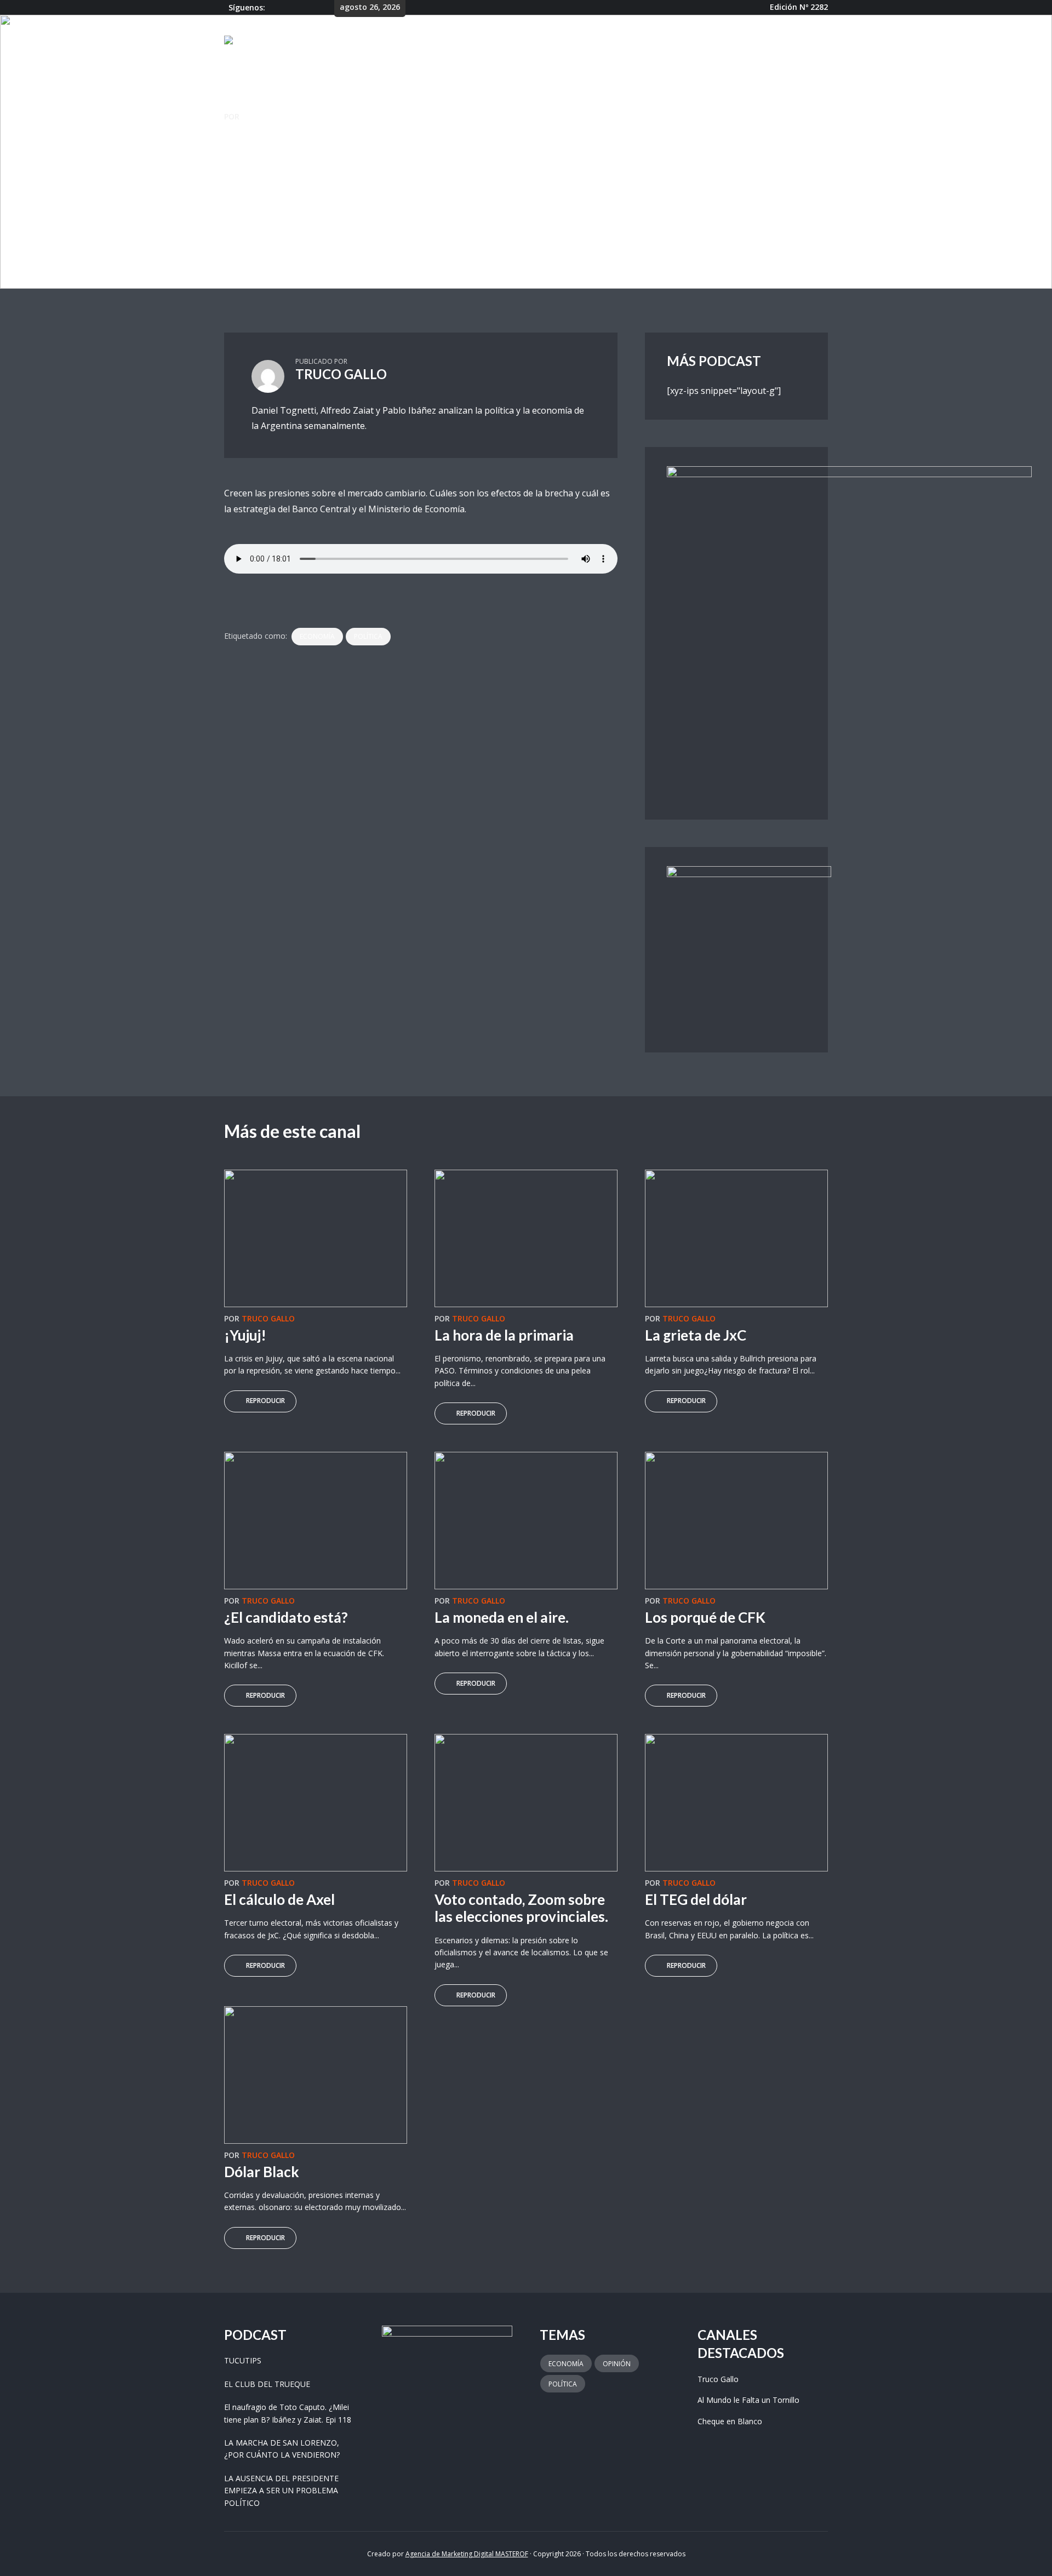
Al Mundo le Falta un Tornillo (748, 2400)
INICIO (490, 42)
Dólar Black (262, 2172)
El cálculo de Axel (279, 1899)
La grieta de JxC (696, 1335)
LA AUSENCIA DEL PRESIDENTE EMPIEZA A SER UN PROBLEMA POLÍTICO (281, 2491)
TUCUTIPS (243, 2360)
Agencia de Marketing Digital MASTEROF (467, 2554)
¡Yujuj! (245, 1335)
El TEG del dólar (696, 1899)
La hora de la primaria (504, 1335)
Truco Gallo (245, 212)
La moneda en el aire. (502, 1617)
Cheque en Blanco (730, 2421)
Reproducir (265, 1401)
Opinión (617, 2364)
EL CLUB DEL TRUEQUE (267, 2384)
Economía (317, 636)
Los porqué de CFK (705, 1617)
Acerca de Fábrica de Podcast (701, 42)
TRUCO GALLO (268, 116)
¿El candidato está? (286, 1617)
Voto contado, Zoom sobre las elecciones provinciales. (521, 1908)
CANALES (540, 42)
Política (368, 636)
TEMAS (598, 42)
